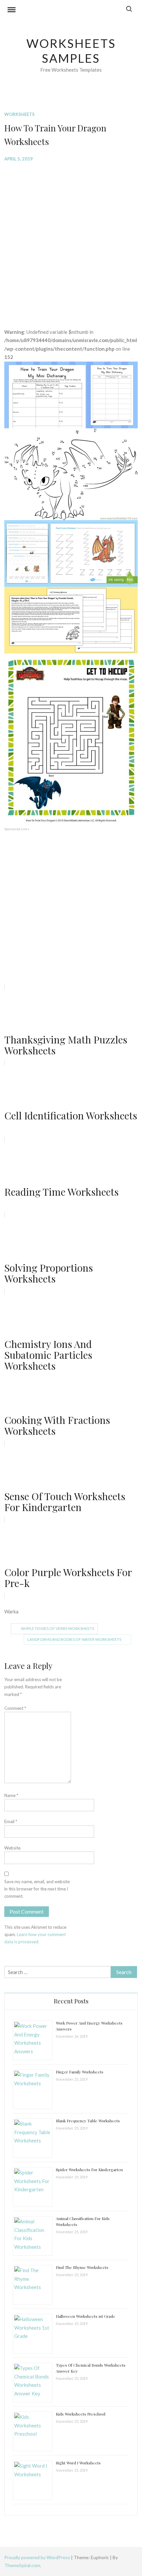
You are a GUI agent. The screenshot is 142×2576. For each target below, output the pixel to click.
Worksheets (19, 114)
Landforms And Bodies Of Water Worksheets (74, 1639)
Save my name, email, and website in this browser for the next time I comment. (37, 1889)
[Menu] (12, 11)
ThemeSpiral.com (22, 2565)
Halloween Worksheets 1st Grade (86, 2316)
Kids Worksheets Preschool (81, 2414)
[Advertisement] (71, 240)
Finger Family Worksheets (80, 2072)
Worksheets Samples (71, 51)
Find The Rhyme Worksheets (82, 2267)
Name (11, 1795)
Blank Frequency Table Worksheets (88, 2121)
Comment (15, 1708)
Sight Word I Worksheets (78, 2463)
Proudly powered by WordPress (38, 2557)
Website (12, 1848)
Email (11, 1821)
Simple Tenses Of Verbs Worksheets (57, 1628)
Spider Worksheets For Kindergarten (89, 2170)
